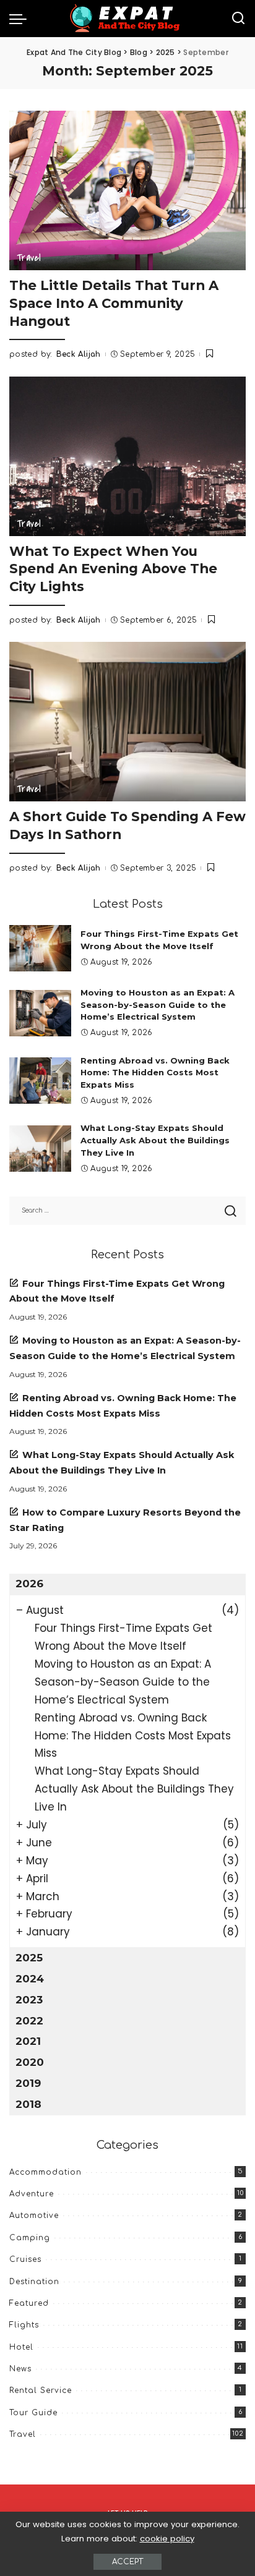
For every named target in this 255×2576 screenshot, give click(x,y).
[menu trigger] (21, 19)
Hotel (21, 2347)
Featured (29, 2303)
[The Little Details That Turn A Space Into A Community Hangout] (127, 190)
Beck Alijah (79, 354)
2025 (29, 1958)
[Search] (238, 19)
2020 (30, 2062)
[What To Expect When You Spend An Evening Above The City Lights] (127, 456)
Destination (34, 2282)
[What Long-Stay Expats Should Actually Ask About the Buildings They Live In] (40, 1149)
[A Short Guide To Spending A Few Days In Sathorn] (127, 722)
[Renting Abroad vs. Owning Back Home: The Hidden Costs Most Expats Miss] (40, 1081)
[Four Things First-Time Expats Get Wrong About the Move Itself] (40, 948)
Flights (24, 2325)
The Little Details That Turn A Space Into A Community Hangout (114, 303)
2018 (28, 2104)
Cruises (25, 2259)
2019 (28, 2083)
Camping (30, 2238)
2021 (28, 2041)
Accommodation (45, 2172)
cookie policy (167, 2539)
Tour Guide (33, 2413)
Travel (29, 258)
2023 (29, 2000)
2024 (30, 1979)
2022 (29, 2021)
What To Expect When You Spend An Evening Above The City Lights (113, 569)
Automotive (34, 2216)
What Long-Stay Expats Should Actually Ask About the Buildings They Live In (155, 1140)
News (20, 2369)
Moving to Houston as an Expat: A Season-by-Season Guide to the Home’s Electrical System (158, 1005)
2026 (29, 1584)
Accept (127, 2562)
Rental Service (41, 2390)
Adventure (32, 2194)
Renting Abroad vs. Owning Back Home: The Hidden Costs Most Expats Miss (155, 1073)
